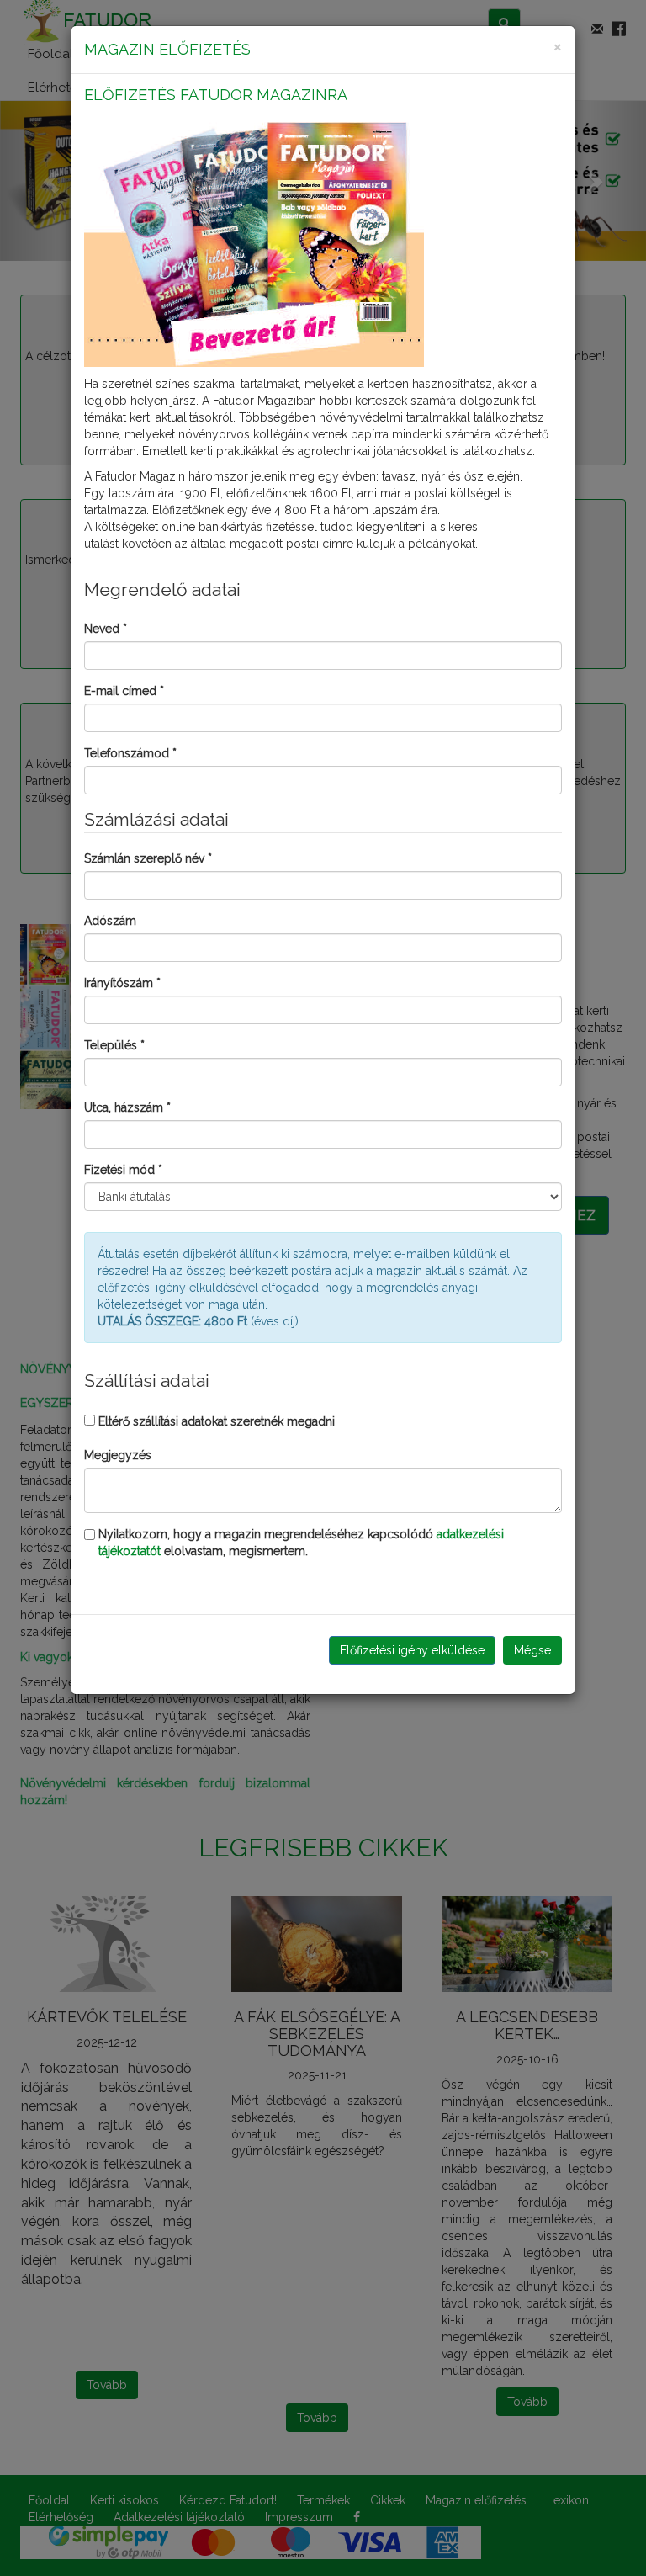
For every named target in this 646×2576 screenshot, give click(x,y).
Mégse (532, 1650)
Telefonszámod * (130, 753)
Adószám (110, 921)
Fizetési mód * (123, 1170)
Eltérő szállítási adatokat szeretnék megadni (217, 1421)
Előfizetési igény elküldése (412, 1650)
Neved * (106, 629)
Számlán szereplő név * (148, 858)
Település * (114, 1045)
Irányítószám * (122, 983)
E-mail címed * (124, 691)
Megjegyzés (118, 1455)
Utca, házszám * (127, 1107)
